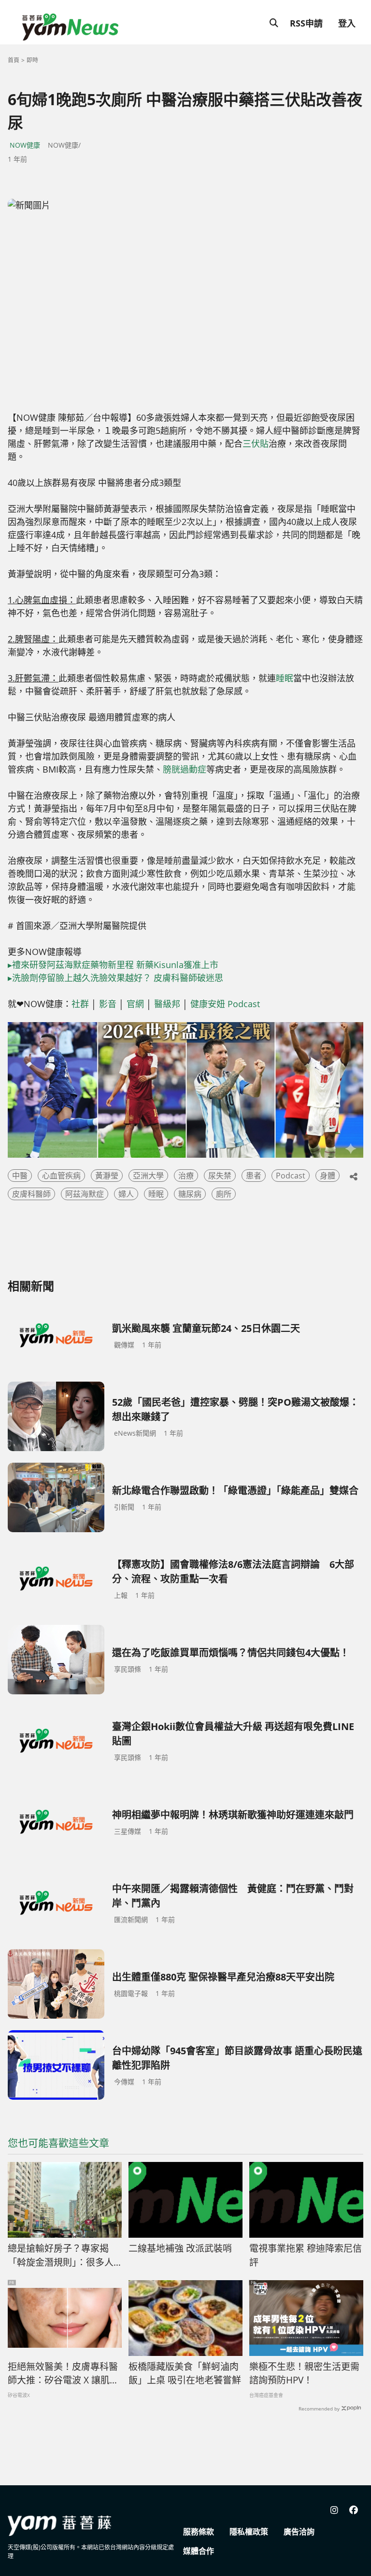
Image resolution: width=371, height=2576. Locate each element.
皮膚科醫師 (31, 1194)
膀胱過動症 (185, 769)
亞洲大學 (148, 1176)
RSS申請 (306, 23)
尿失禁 (220, 1176)
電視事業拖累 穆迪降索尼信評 (306, 2255)
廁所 (224, 1194)
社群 (80, 1004)
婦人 (126, 1194)
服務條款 (199, 2532)
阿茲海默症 (85, 1194)
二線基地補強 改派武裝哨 (180, 2248)
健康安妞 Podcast (225, 1004)
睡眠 (285, 678)
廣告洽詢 (299, 2532)
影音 (108, 1004)
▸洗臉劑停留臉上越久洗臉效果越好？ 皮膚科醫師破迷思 (115, 978)
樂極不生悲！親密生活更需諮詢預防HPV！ (304, 2374)
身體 (328, 1176)
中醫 (20, 1176)
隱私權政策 (249, 2532)
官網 (135, 1004)
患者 (254, 1176)
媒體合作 (199, 2551)
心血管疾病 (61, 1176)
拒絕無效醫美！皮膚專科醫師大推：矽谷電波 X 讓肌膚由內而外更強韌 (63, 2374)
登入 (347, 23)
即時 (32, 60)
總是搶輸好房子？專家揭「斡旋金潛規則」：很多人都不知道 (61, 2256)
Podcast (291, 1176)
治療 (186, 1176)
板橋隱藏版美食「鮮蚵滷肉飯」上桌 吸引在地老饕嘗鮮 (185, 2374)
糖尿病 (190, 1194)
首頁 (14, 60)
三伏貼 (256, 443)
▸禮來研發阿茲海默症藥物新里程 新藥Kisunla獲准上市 (113, 965)
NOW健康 (25, 145)
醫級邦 (167, 1004)
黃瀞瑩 (107, 1176)
